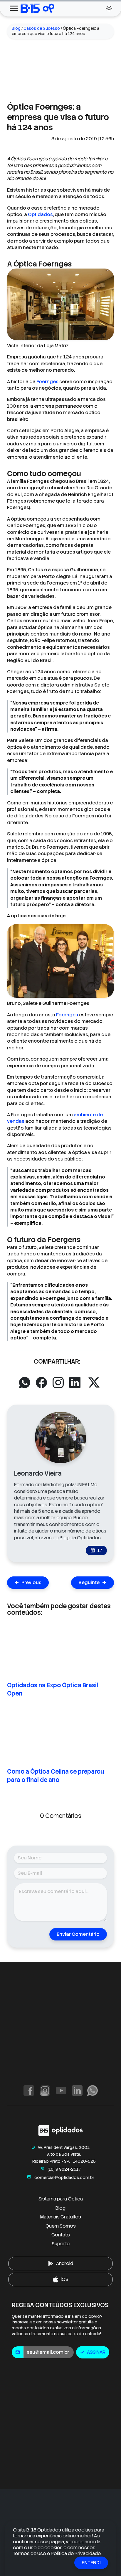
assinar (93, 2352)
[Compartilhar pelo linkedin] (75, 1382)
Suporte (61, 2244)
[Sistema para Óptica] (49, 8)
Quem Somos (61, 2226)
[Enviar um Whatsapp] (93, 2091)
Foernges (47, 382)
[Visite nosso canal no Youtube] (61, 2091)
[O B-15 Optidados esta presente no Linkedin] (77, 2091)
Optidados (40, 214)
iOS (65, 2279)
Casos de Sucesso (42, 28)
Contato (61, 2235)
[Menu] (14, 8)
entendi (91, 2563)
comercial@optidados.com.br (61, 2177)
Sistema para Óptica (61, 2199)
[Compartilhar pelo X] (94, 1382)
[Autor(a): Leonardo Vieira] (60, 1437)
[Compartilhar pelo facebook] (41, 1382)
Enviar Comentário (78, 1934)
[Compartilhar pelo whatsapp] (25, 1382)
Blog (16, 28)
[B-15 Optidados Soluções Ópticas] (60, 2132)
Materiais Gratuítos (61, 2217)
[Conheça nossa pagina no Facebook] (29, 2091)
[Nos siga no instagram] (45, 2091)
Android (65, 2263)
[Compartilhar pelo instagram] (58, 1382)
